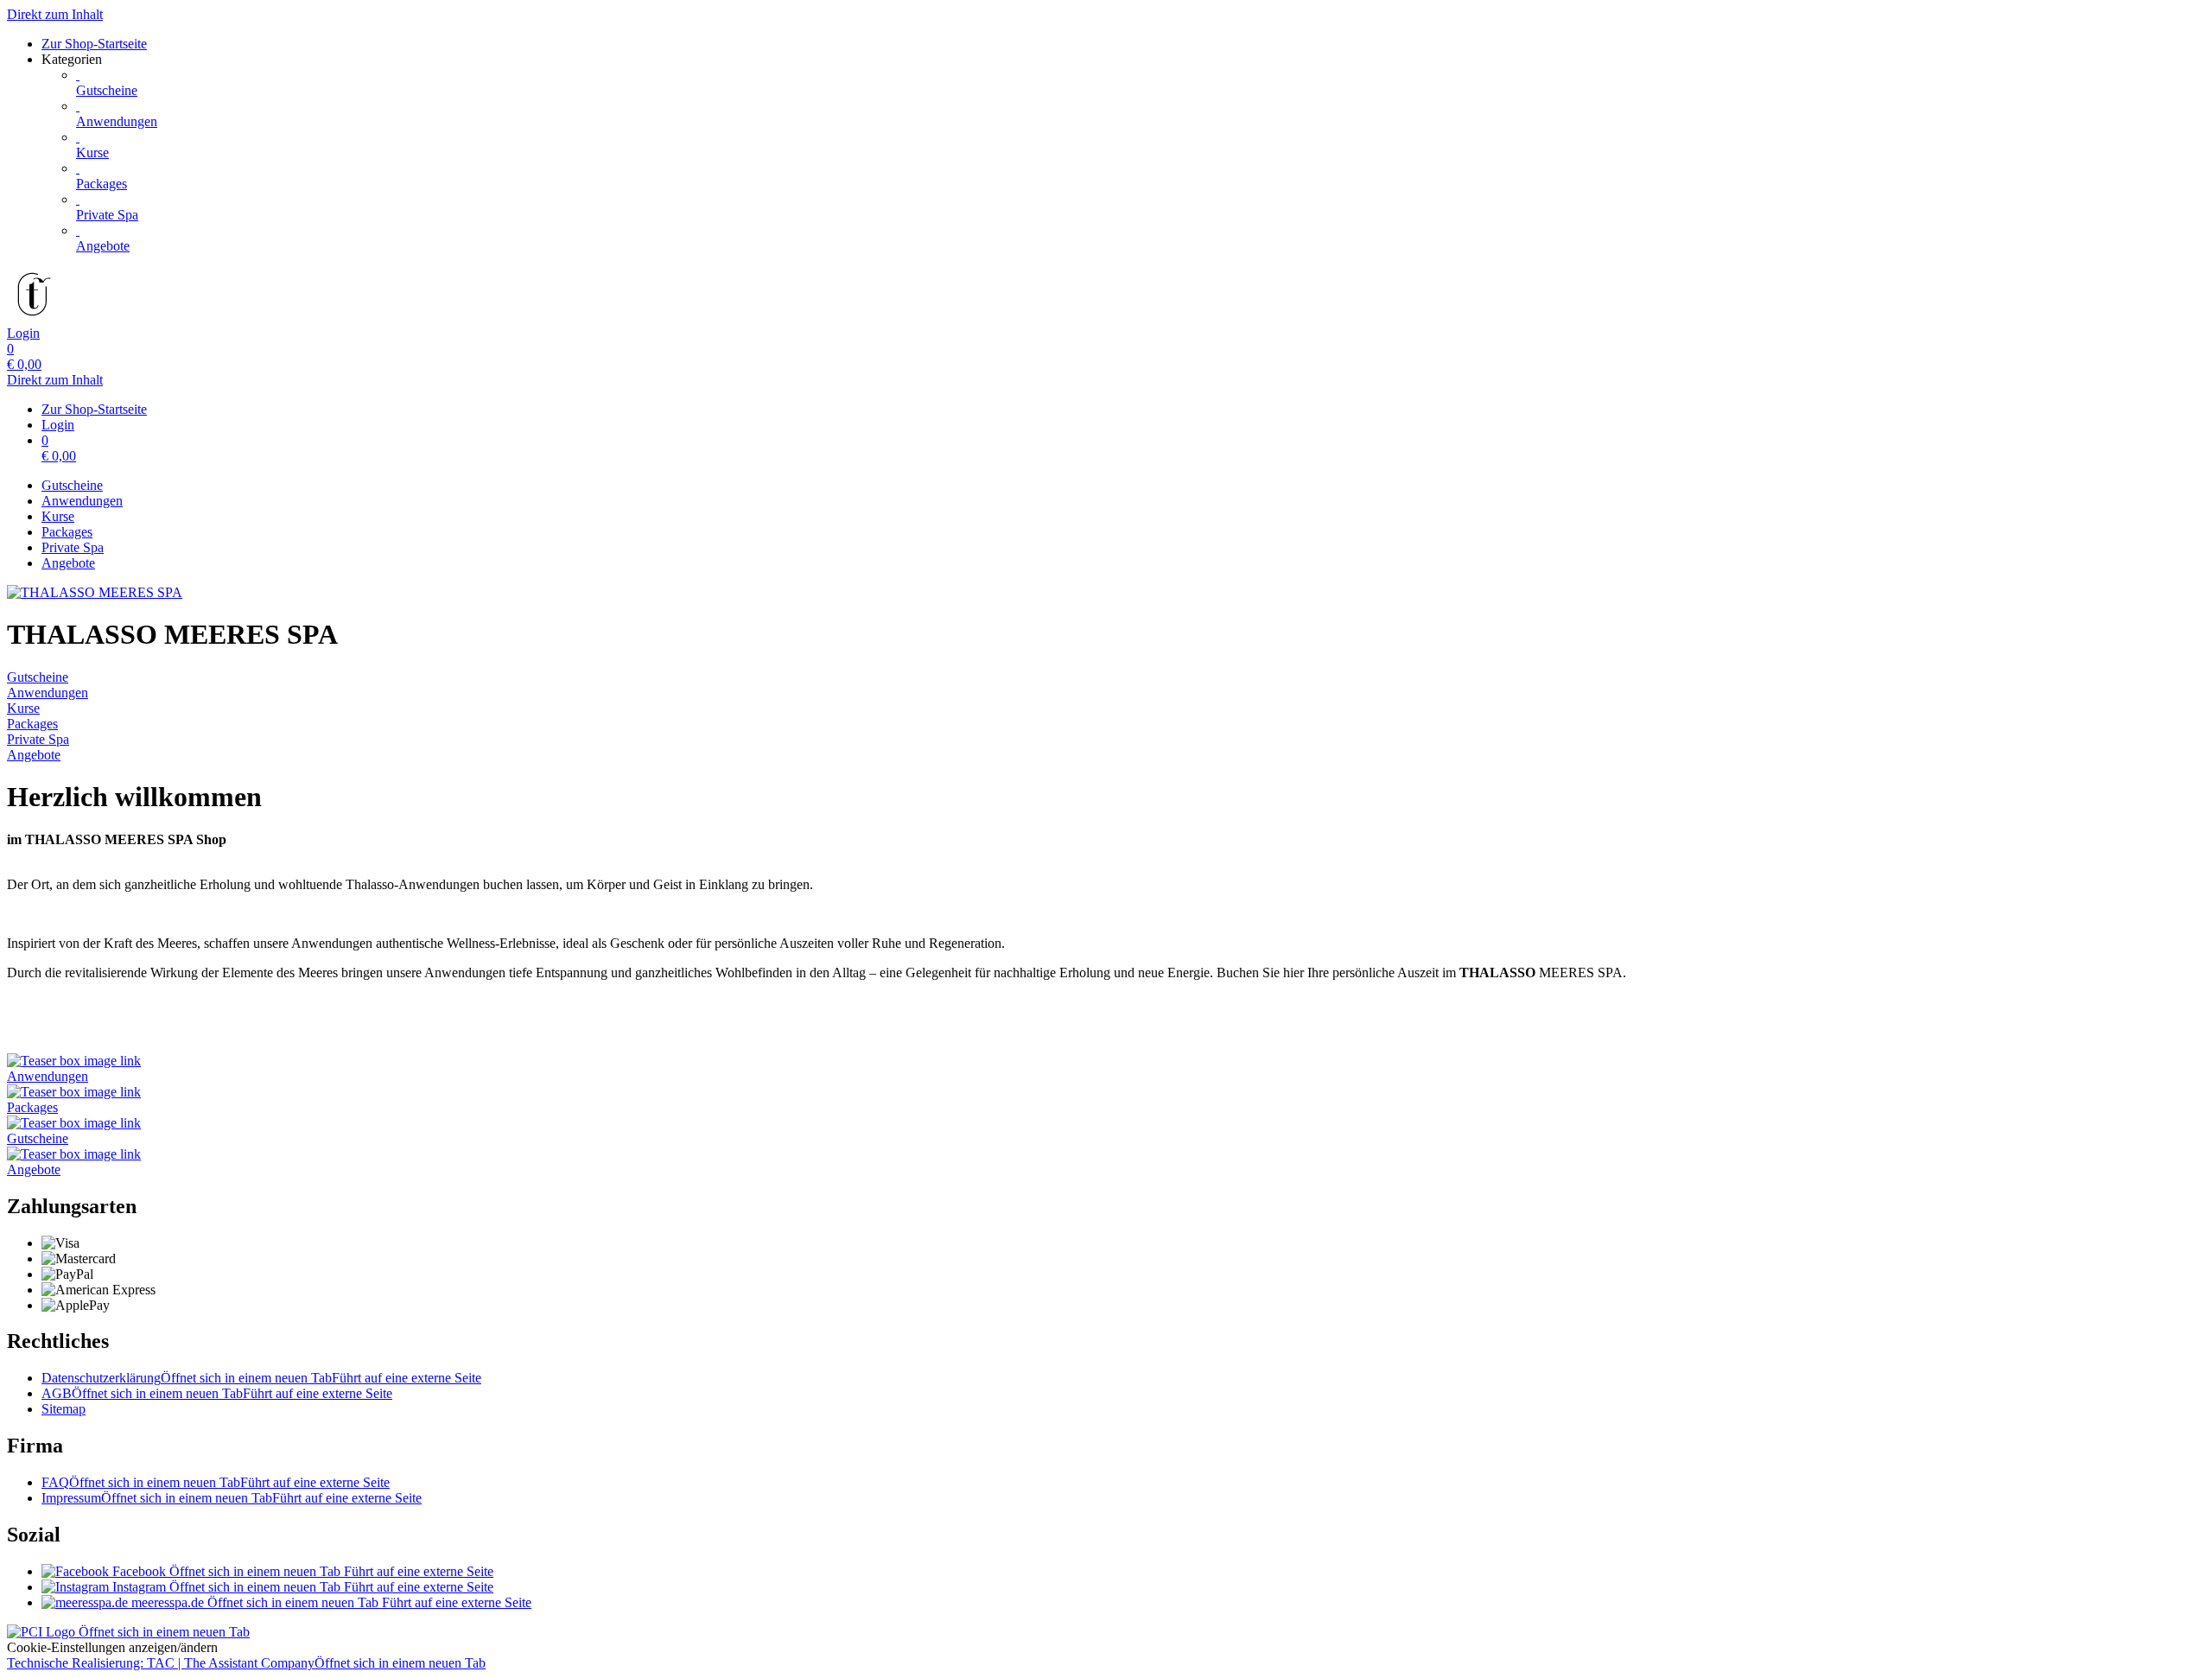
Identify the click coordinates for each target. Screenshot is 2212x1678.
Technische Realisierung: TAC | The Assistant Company (246, 1663)
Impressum (232, 1498)
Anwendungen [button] (48, 1076)
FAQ (216, 1482)
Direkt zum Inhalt (55, 14)
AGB (217, 1393)
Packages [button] (32, 1107)
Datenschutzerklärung (261, 1378)
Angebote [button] (34, 1170)
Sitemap (64, 1409)
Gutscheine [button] (38, 1138)
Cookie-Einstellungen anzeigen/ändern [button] (112, 1647)
